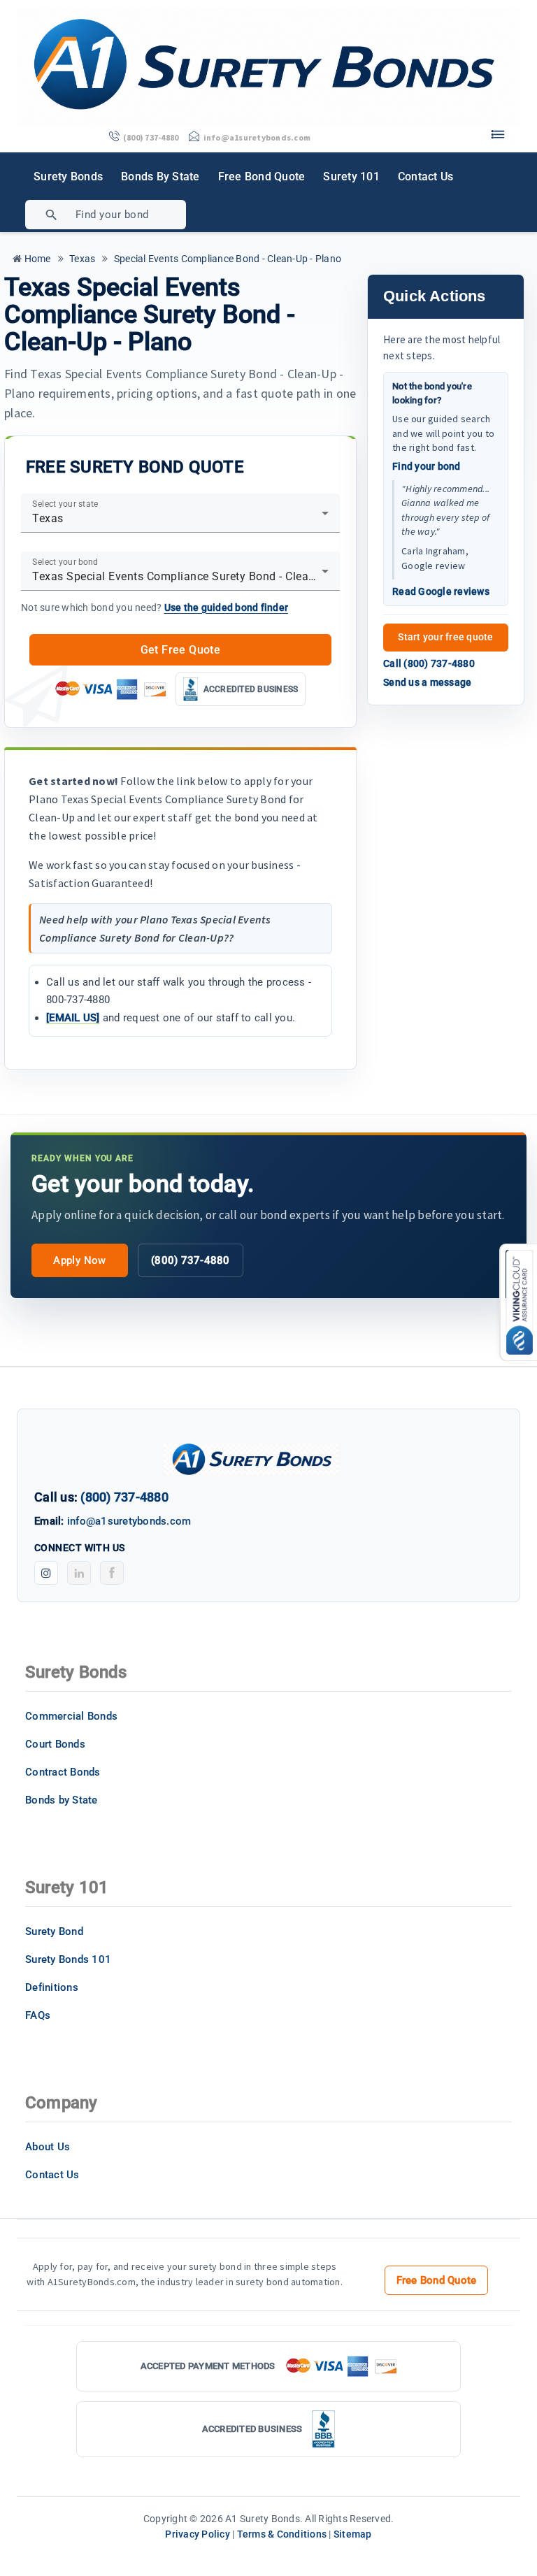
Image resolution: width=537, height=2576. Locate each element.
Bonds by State (160, 177)
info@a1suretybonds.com (129, 1521)
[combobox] (156, 215)
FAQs (38, 2015)
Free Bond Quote (262, 177)
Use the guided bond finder (227, 607)
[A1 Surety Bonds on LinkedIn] (79, 1573)
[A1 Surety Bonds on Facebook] (112, 1573)
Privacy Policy (198, 2534)
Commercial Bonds (71, 1716)
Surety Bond (54, 1931)
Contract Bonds (63, 1772)
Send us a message (427, 682)
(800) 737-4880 (191, 1260)
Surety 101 (351, 177)
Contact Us (426, 177)
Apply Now (79, 1260)
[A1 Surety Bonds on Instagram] (46, 1573)
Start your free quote (445, 637)
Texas (81, 259)
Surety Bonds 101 (68, 1959)
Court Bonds (55, 1744)
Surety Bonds (68, 177)
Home (36, 259)
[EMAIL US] (73, 1018)
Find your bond (427, 466)
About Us (48, 2147)
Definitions (52, 1987)
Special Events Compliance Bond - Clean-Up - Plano (227, 259)
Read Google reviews (441, 591)
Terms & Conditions (282, 2534)
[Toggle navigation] (498, 131)
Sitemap (353, 2534)
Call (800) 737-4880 (429, 663)
